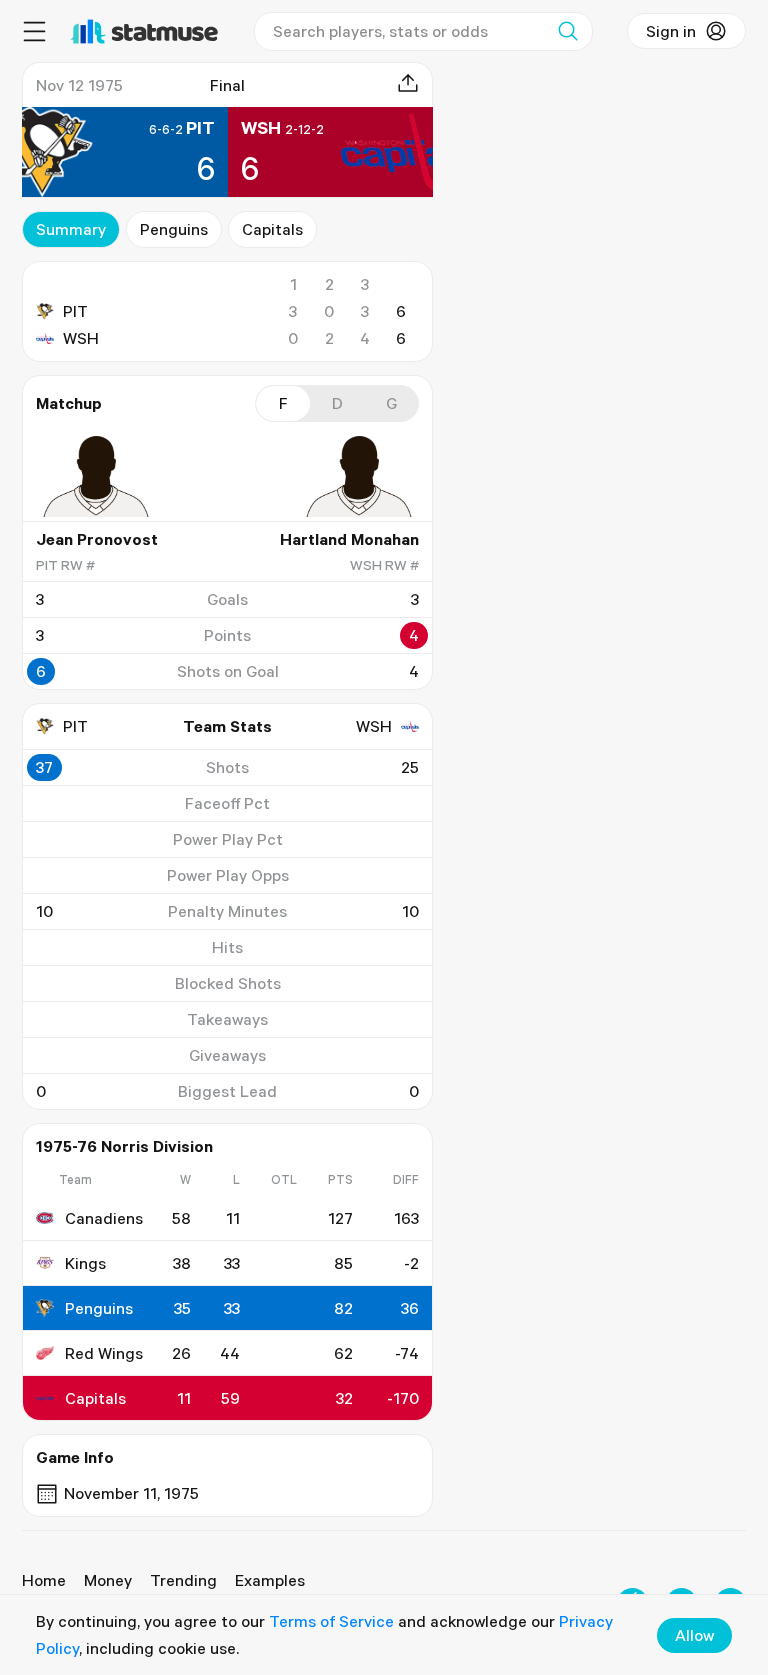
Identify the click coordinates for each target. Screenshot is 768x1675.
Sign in (671, 31)
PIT (75, 311)
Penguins (174, 229)
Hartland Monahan (349, 539)
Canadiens (104, 1218)
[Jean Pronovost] (96, 476)
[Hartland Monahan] (359, 476)
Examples (270, 1580)
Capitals (272, 229)
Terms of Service (331, 1621)
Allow (694, 1635)
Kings (85, 1263)
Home (44, 1580)
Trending (183, 1580)
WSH (81, 338)
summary (71, 229)
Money (108, 1580)
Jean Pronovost (97, 539)
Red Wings (104, 1353)
